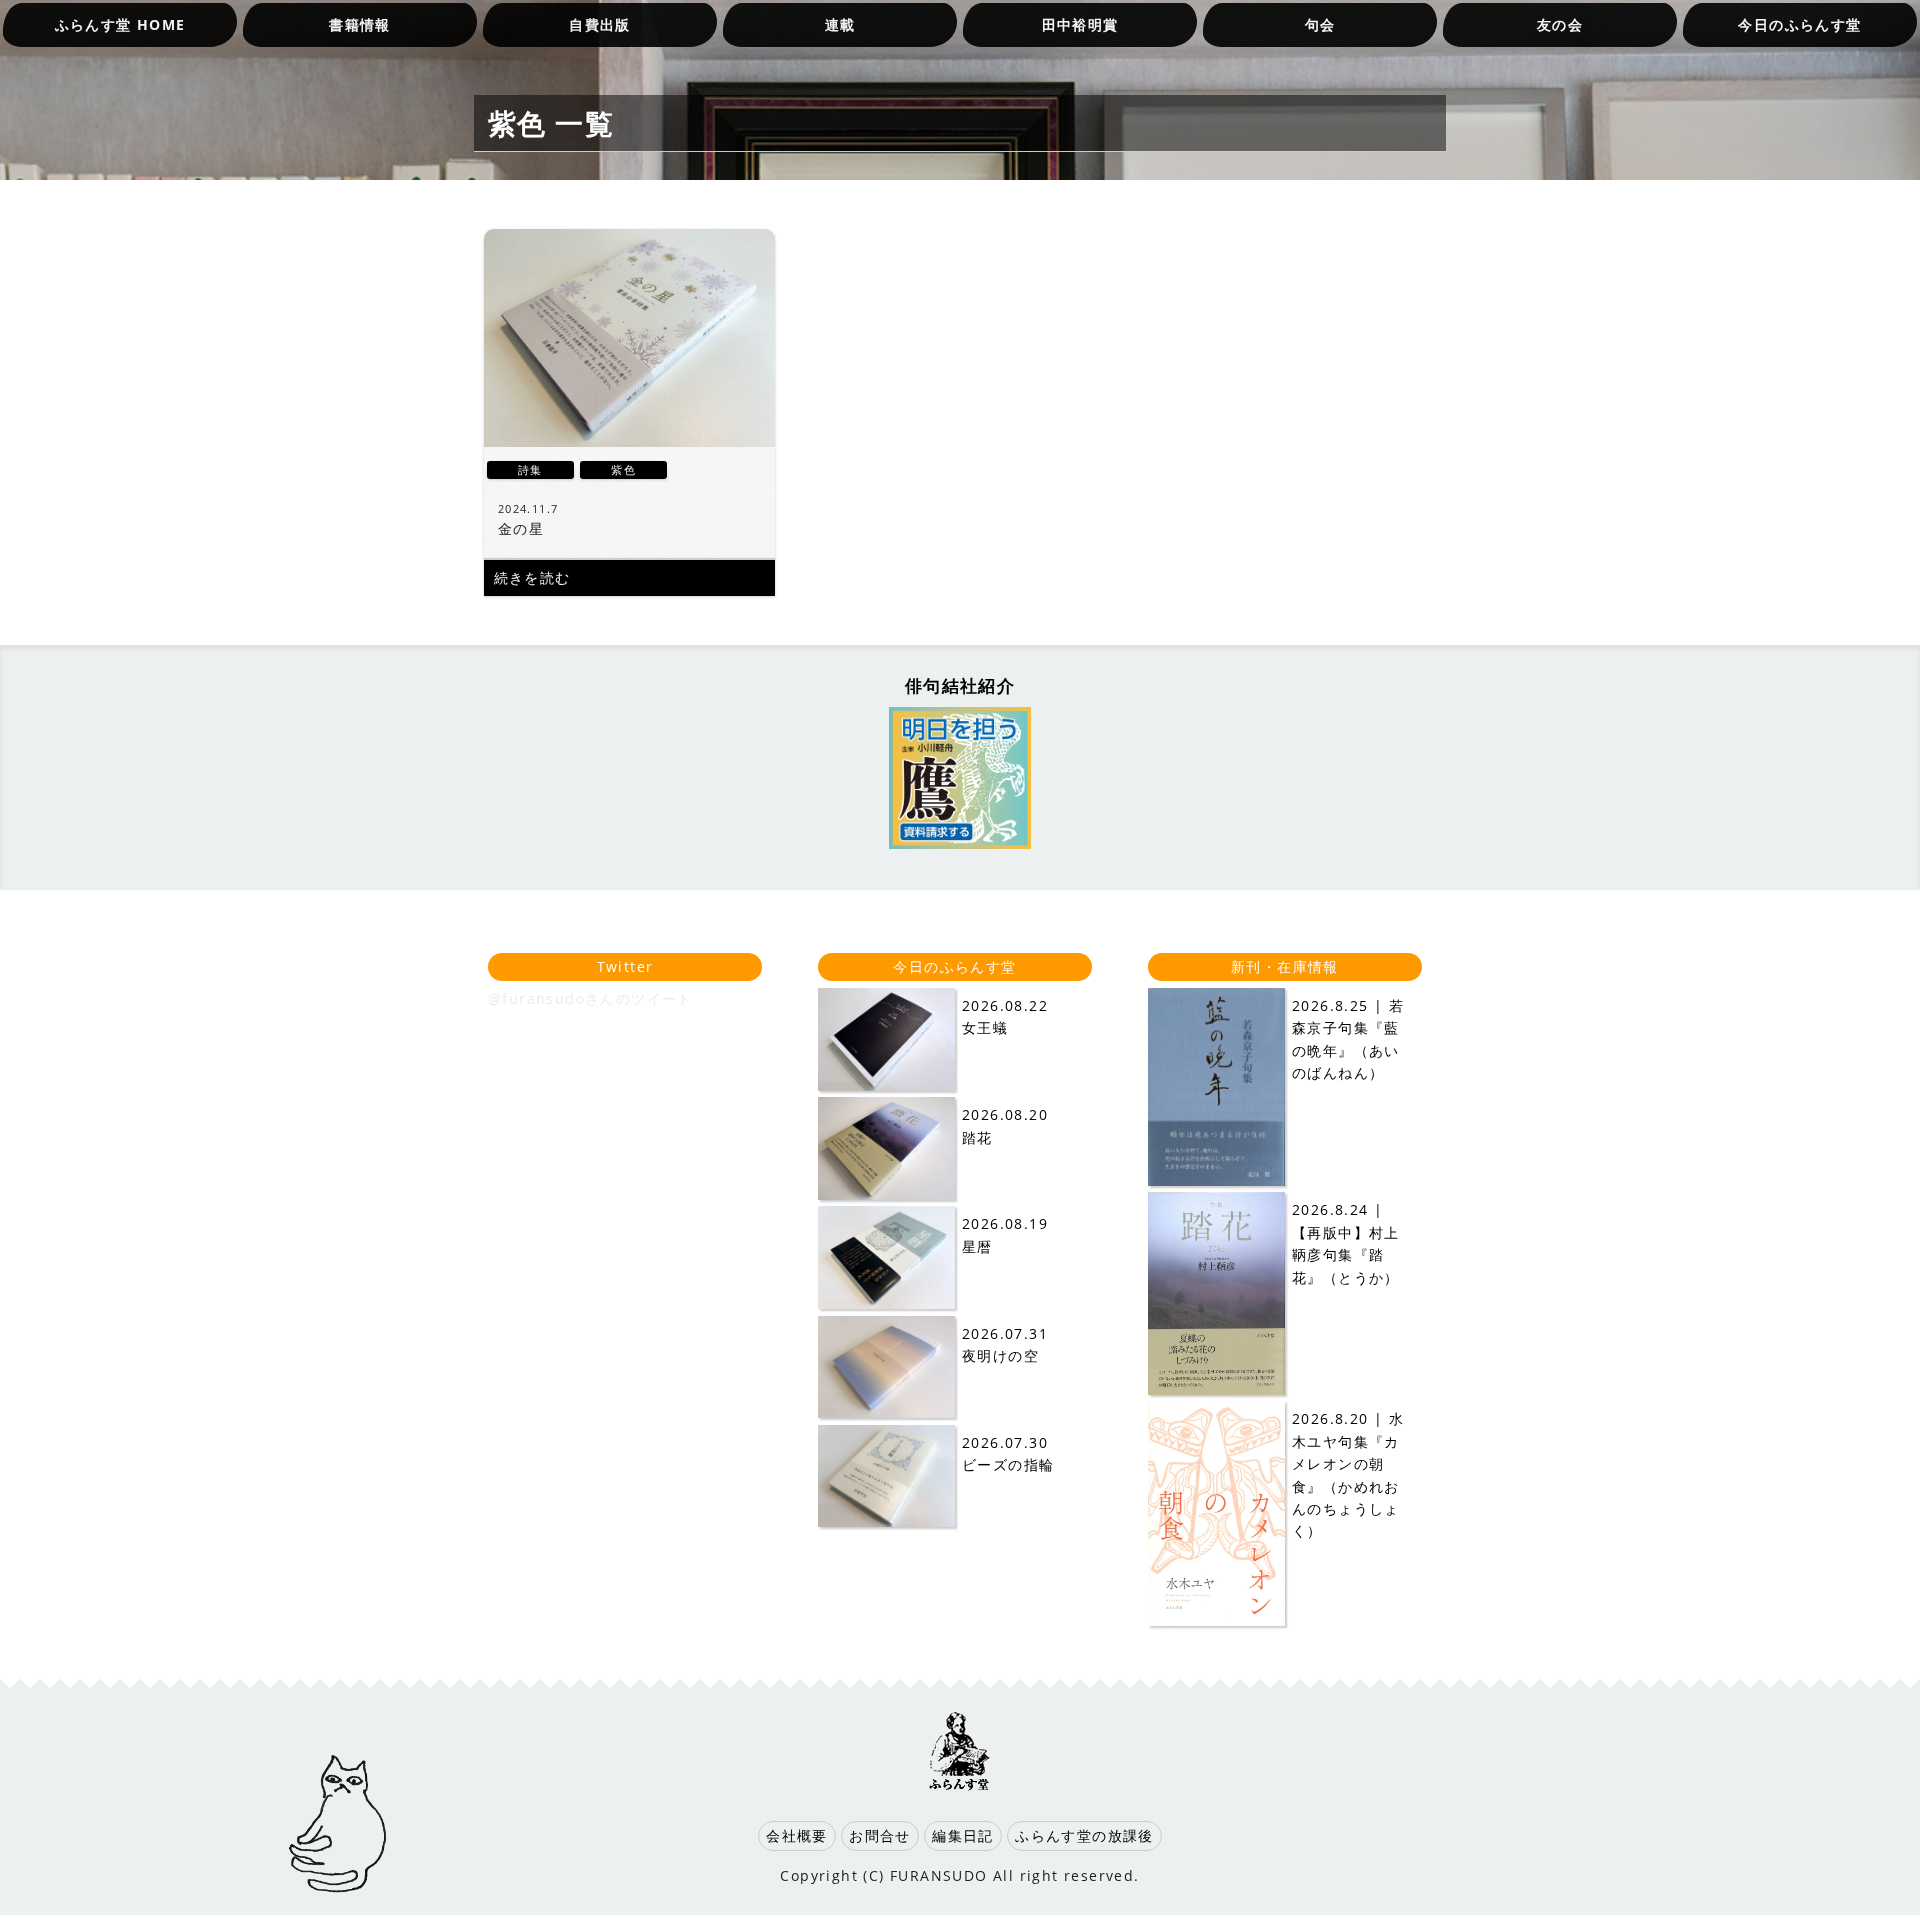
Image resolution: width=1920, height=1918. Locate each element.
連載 (840, 24)
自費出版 (600, 24)
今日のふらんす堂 (1799, 24)
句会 (1320, 24)
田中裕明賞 (1080, 24)
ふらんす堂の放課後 (1084, 1835)
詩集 (530, 469)
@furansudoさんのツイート (590, 998)
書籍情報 (360, 24)
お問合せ (880, 1835)
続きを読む (532, 577)
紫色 (623, 469)
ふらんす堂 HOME (120, 24)
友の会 (1560, 24)
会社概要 (797, 1835)
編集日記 (963, 1835)
